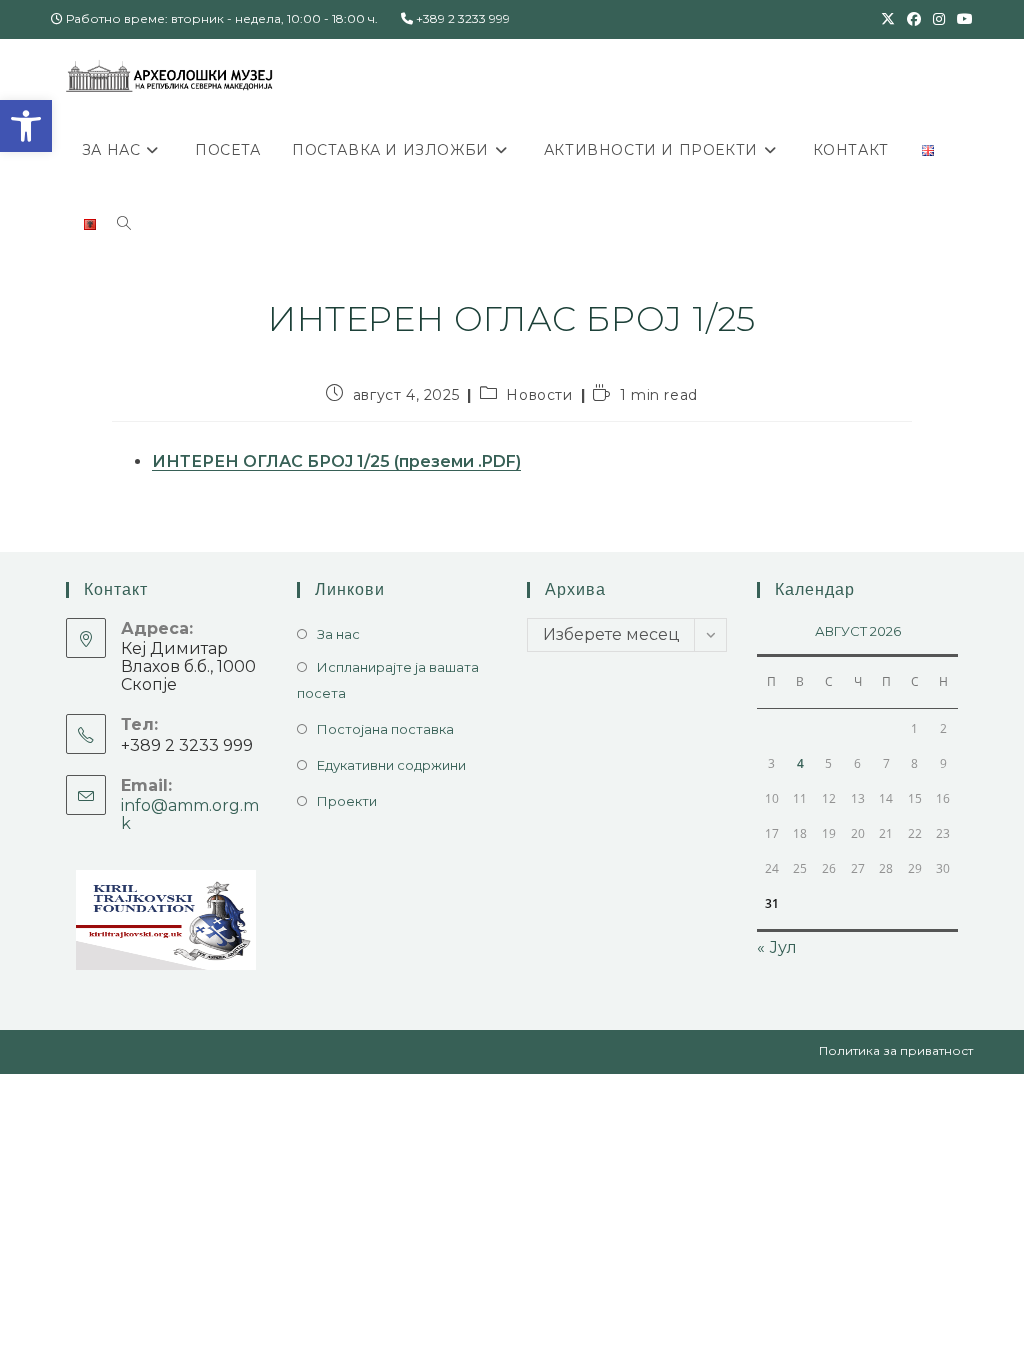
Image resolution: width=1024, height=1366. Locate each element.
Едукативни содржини (391, 765)
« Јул (777, 947)
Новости (539, 395)
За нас (338, 634)
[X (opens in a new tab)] (888, 19)
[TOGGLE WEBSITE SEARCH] (124, 224)
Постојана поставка (385, 729)
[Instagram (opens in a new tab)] (939, 19)
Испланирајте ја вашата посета (388, 680)
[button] (26, 126)
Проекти (347, 801)
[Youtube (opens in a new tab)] (962, 19)
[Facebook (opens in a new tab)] (914, 19)
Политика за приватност (896, 1050)
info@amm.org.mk (190, 814)
